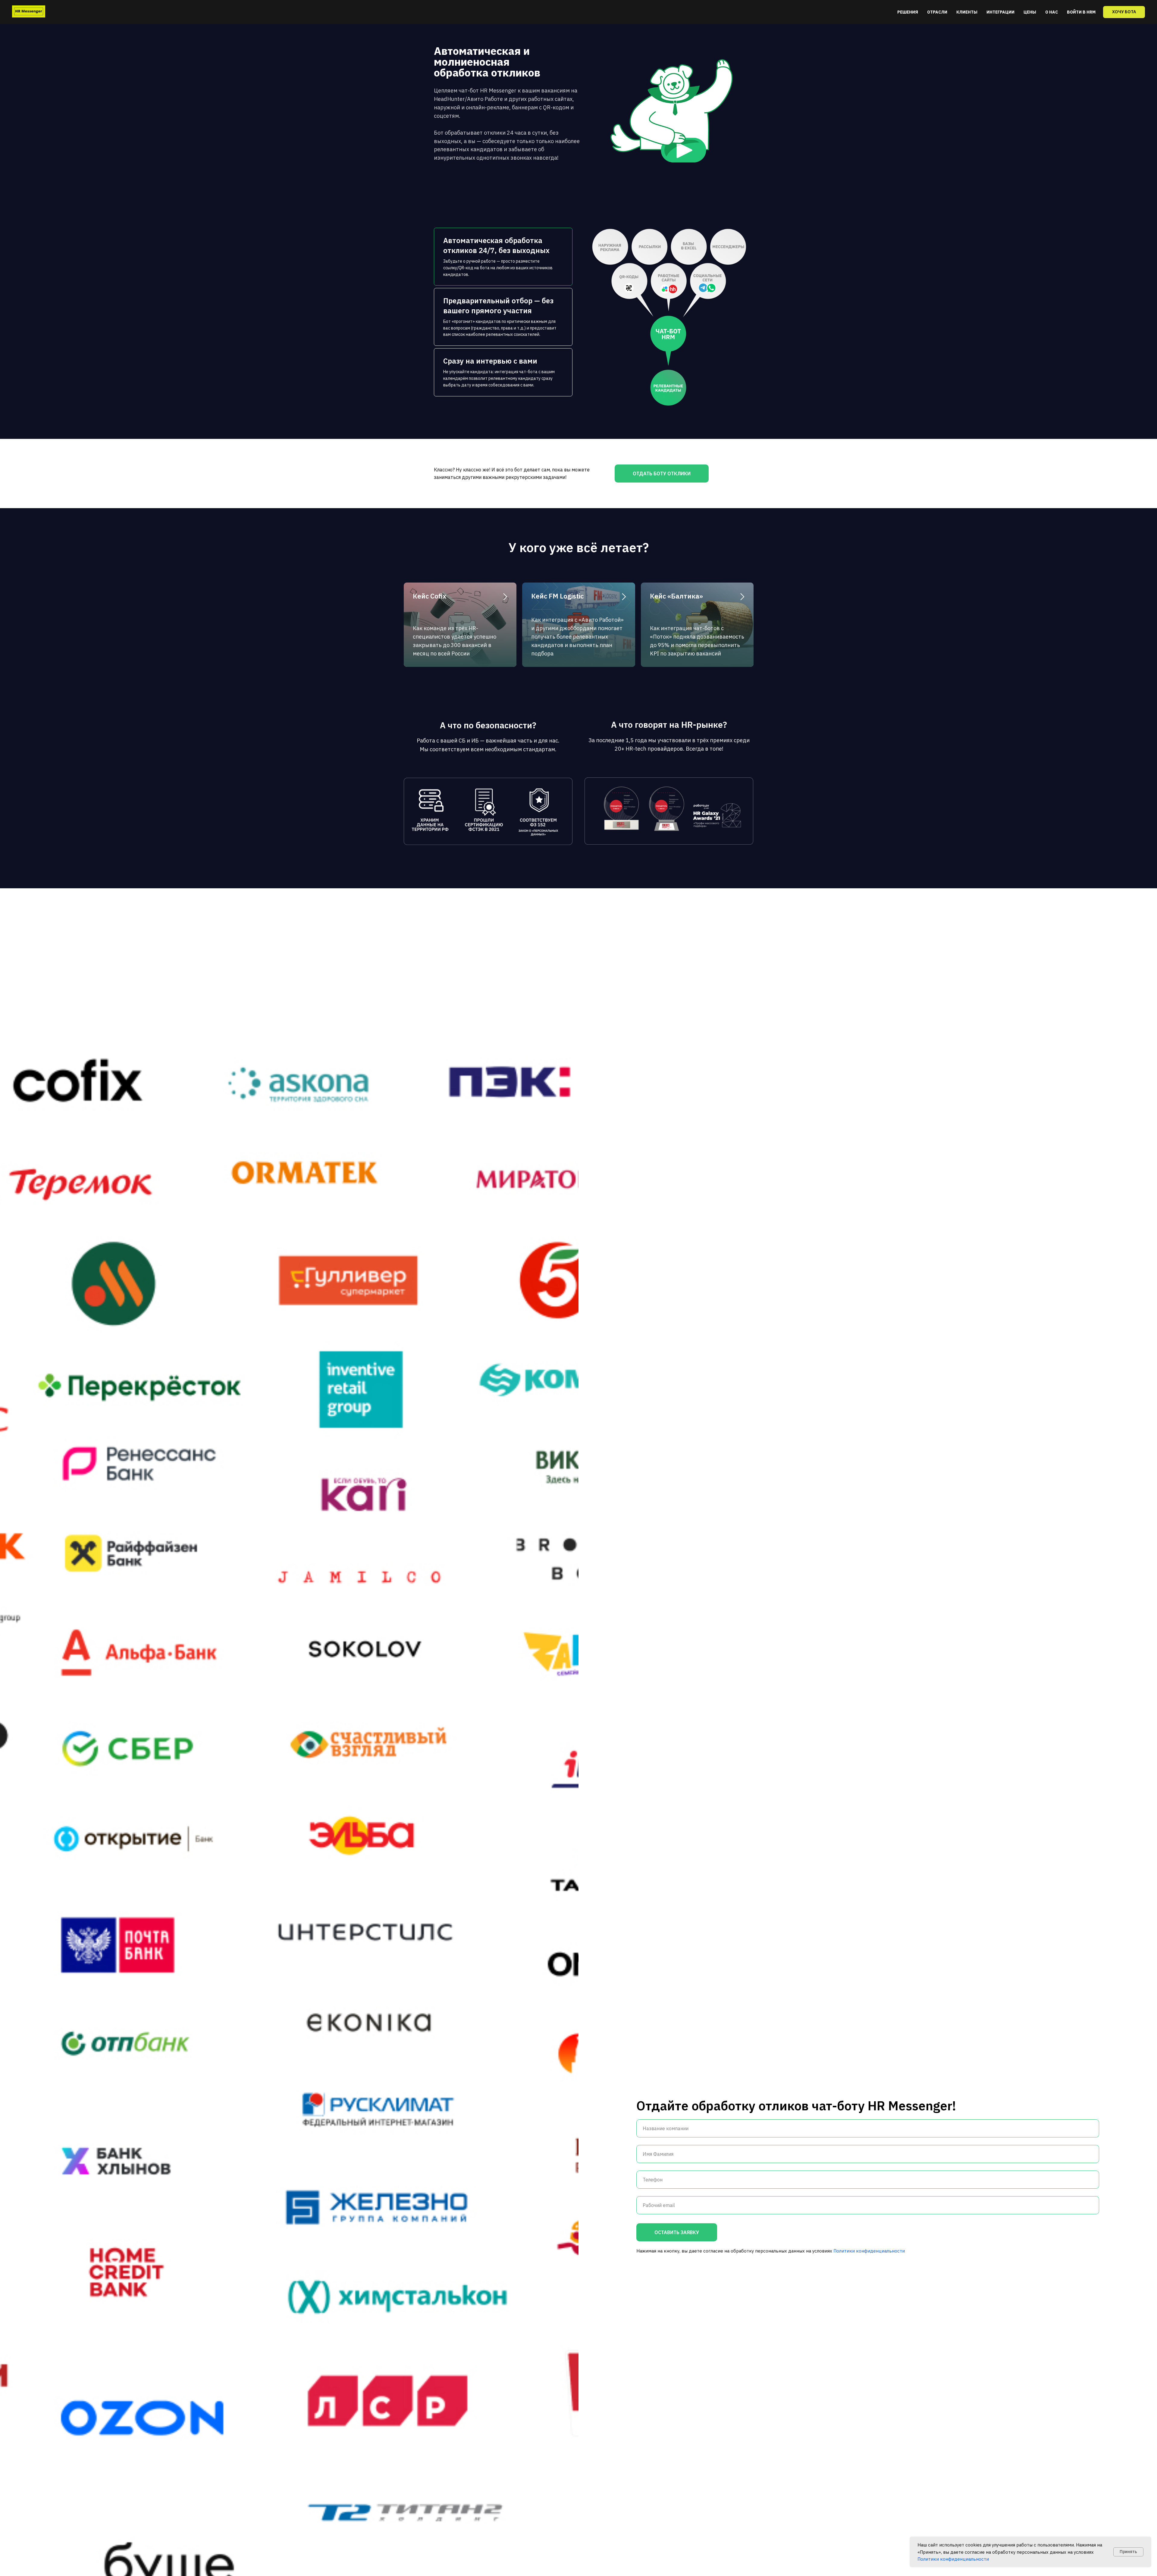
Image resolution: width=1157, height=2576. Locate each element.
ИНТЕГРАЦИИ (1000, 12)
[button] (1124, 12)
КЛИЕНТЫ (967, 12)
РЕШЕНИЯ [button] (908, 12)
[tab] (503, 257)
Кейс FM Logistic (557, 596)
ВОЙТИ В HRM (1081, 12)
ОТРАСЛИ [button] (937, 12)
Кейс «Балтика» (676, 596)
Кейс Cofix (430, 596)
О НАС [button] (1052, 12)
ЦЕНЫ (1030, 12)
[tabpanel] (669, 322)
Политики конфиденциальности (953, 2559)
